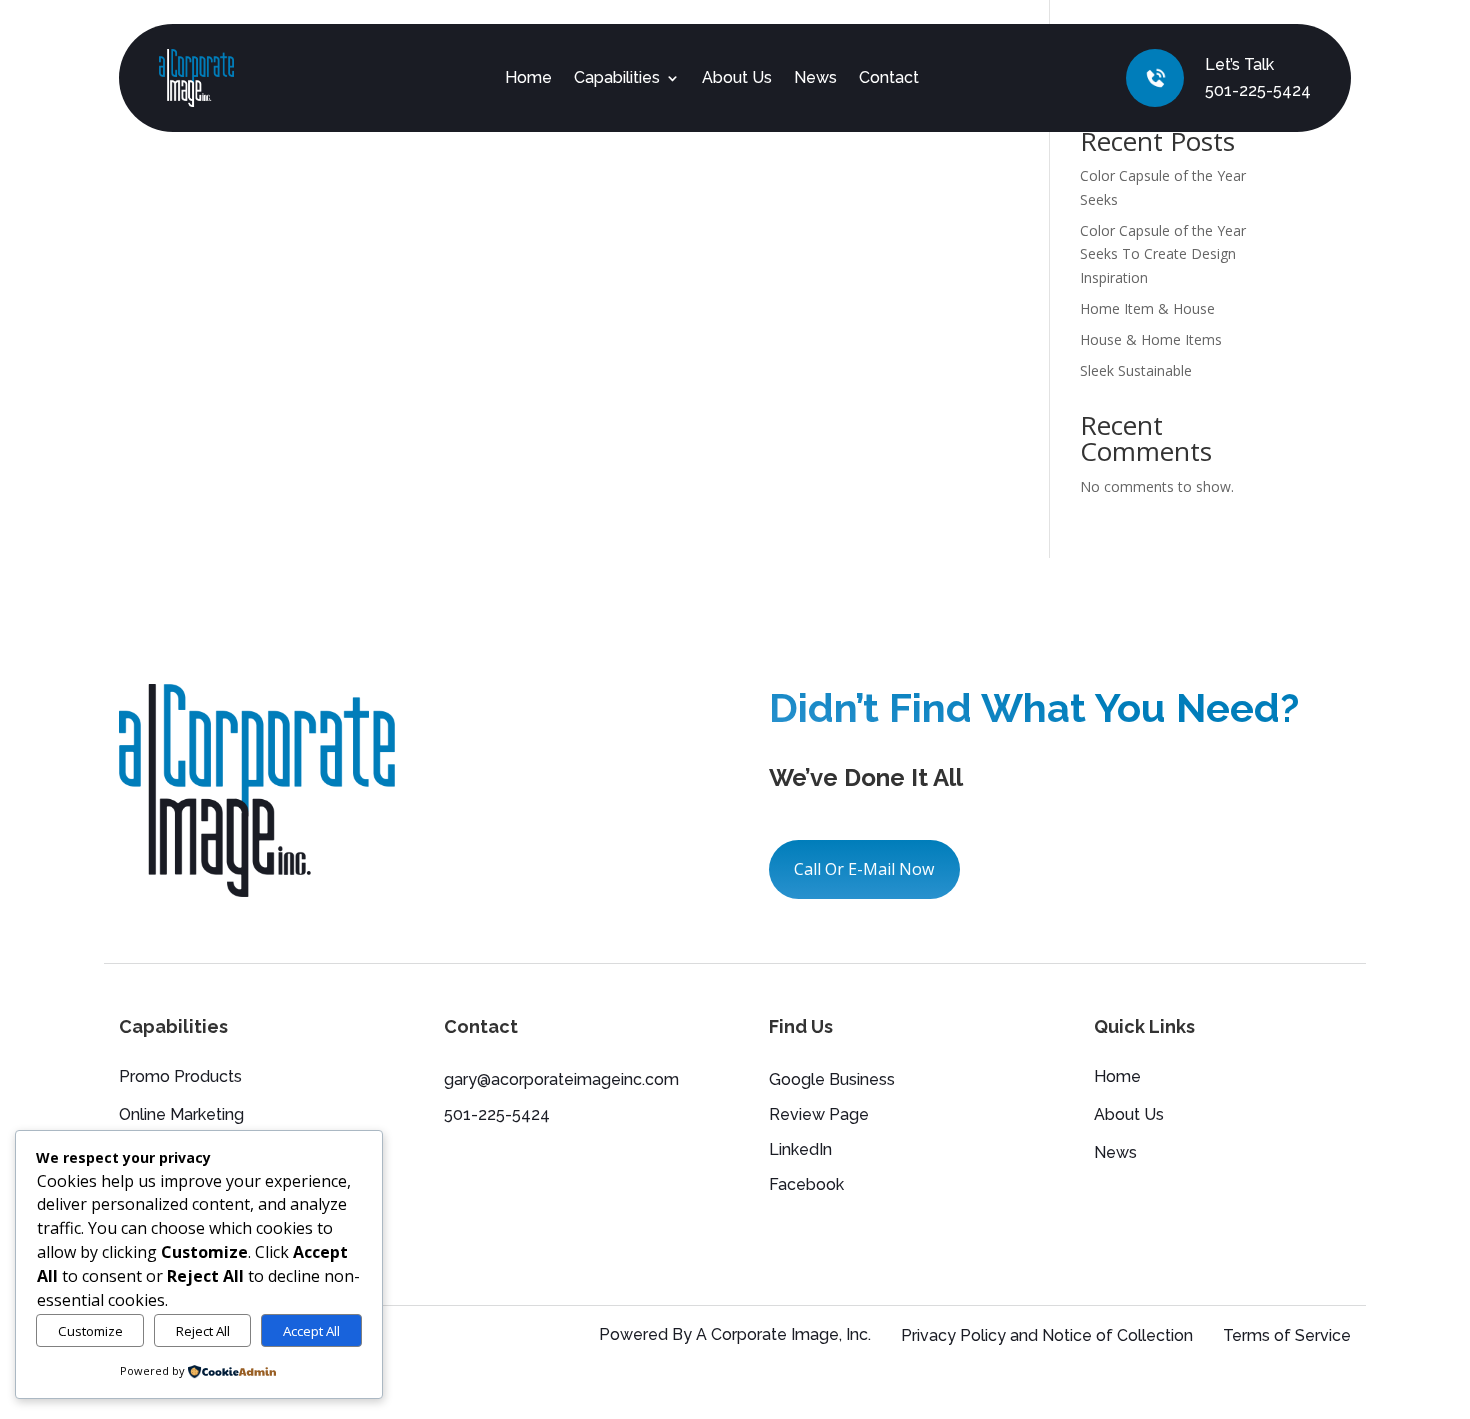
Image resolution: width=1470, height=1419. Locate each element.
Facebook (806, 1184)
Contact (889, 77)
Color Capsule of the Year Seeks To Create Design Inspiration (1163, 254)
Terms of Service (1287, 1335)
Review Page (819, 1114)
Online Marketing (181, 1116)
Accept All (311, 1331)
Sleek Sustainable (1136, 370)
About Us (737, 77)
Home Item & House (1147, 308)
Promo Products (180, 1078)
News (815, 77)
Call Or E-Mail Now (864, 869)
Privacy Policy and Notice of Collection (1047, 1335)
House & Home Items (1151, 339)
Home (528, 77)
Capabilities (617, 77)
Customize (90, 1331)
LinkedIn (800, 1149)
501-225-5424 (1258, 90)
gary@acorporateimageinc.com (561, 1079)
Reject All (203, 1331)
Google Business (832, 1079)
